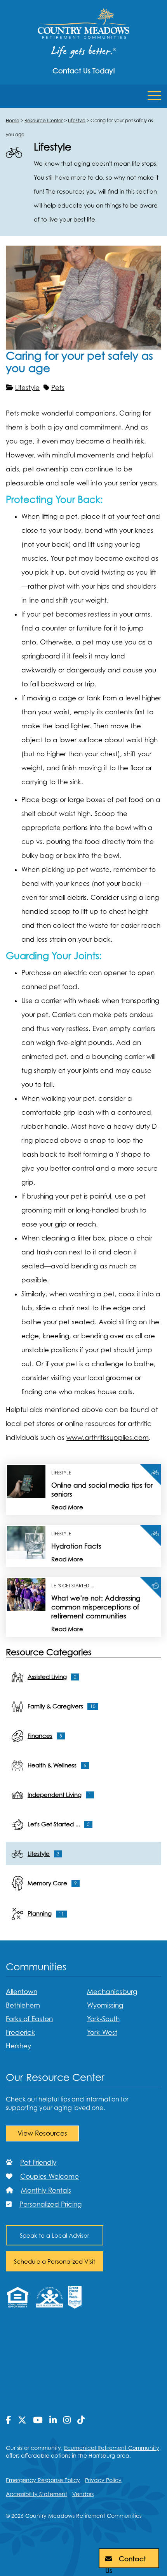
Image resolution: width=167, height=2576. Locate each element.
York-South (103, 2019)
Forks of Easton (29, 2019)
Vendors (83, 2494)
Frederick (20, 2032)
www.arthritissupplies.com (108, 1438)
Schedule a (55, 2261)
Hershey (18, 2046)
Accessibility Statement (37, 2494)
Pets (58, 388)
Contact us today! (84, 71)
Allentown (22, 1992)
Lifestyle (27, 388)
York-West (102, 2032)
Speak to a (55, 2235)
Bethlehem (23, 2005)
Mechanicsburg (112, 1992)
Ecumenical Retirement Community (112, 2448)
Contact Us (126, 2562)
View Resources (42, 2133)
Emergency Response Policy (43, 2480)
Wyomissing (105, 2005)
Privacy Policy (103, 2480)
